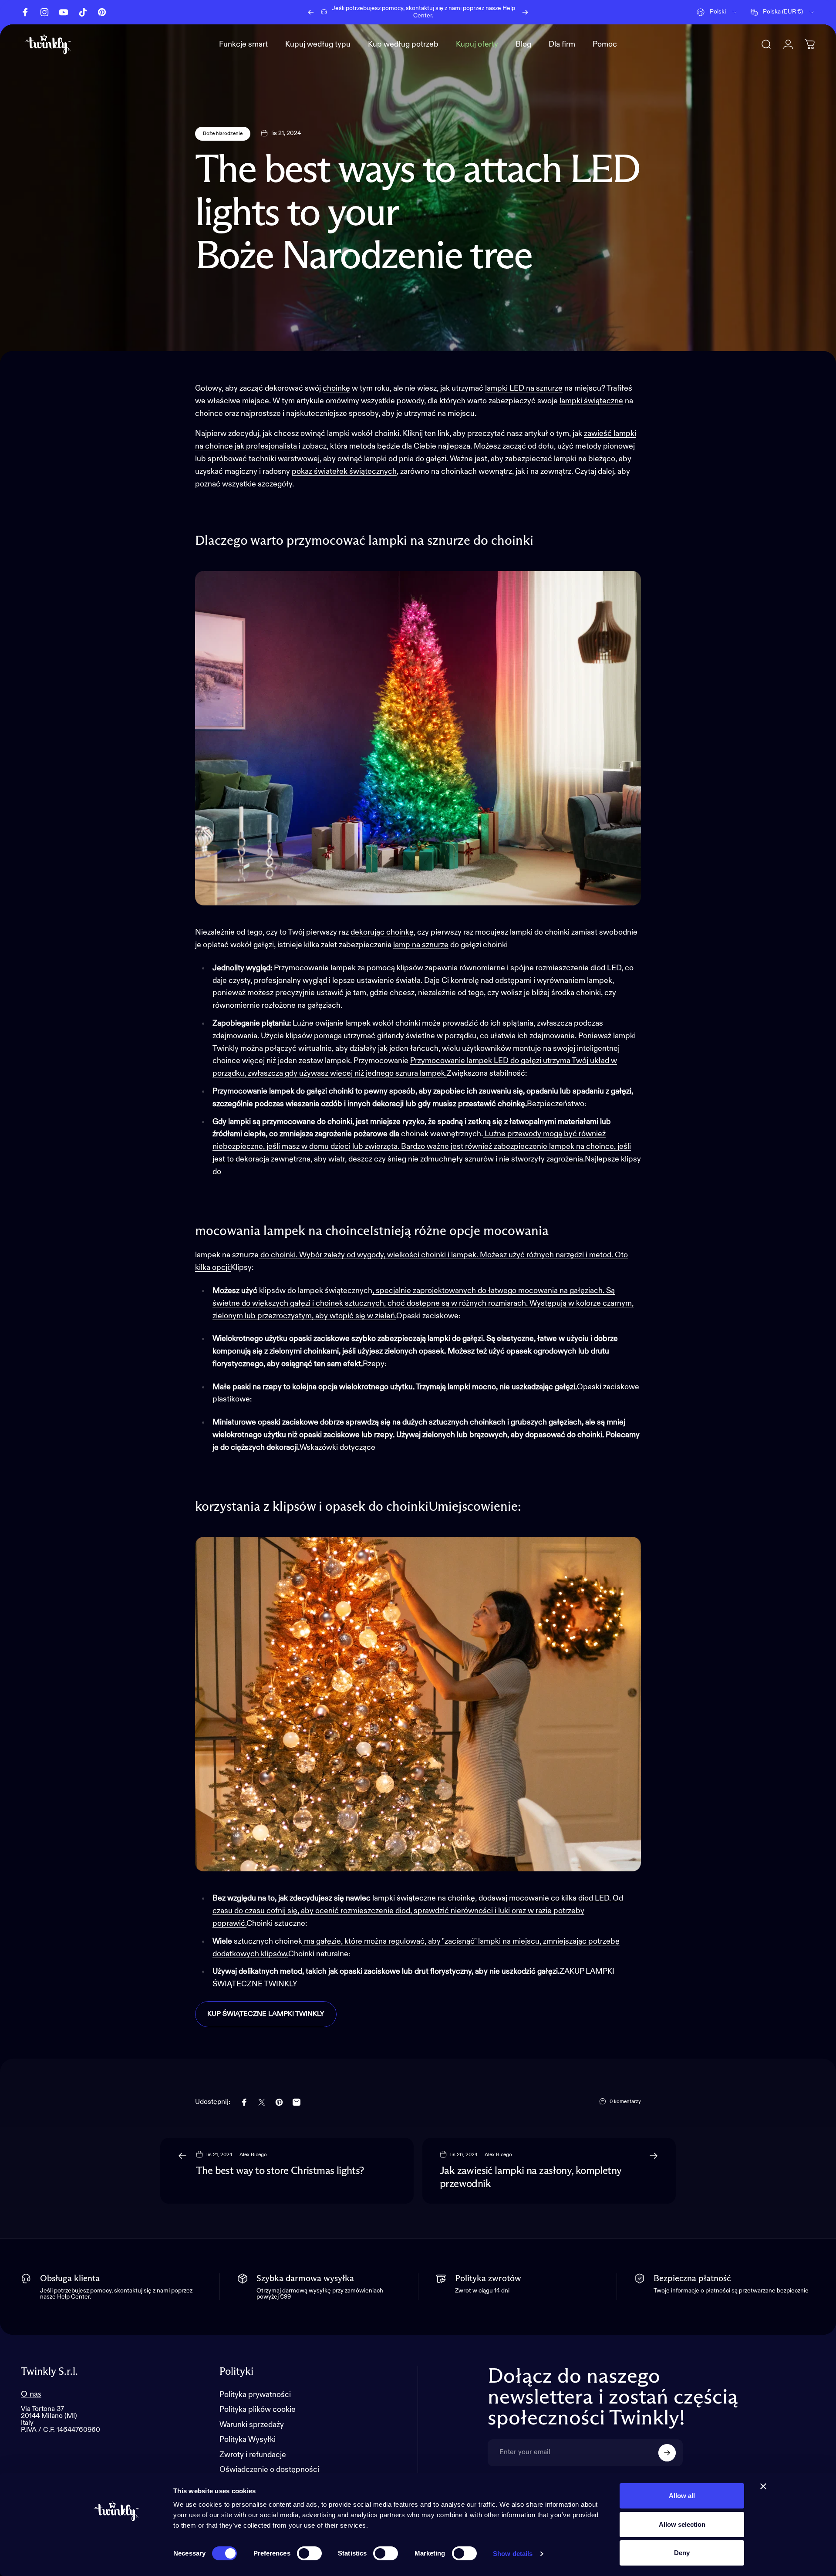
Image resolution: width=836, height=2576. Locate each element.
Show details (513, 2554)
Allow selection (682, 2524)
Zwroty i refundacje (253, 2455)
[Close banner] (763, 2486)
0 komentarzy (625, 2102)
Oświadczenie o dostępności (269, 2470)
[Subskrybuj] (667, 2453)
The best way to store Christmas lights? (280, 2171)
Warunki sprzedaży (252, 2425)
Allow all (682, 2496)
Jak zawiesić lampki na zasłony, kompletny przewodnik (531, 2178)
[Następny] (525, 12)
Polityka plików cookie (258, 2410)
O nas (31, 2394)
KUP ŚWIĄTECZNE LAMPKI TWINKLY (266, 2014)
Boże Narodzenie (223, 134)
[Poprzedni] (311, 12)
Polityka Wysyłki (248, 2440)
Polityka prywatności (255, 2395)
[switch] (309, 2553)
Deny (682, 2553)
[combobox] (717, 12)
